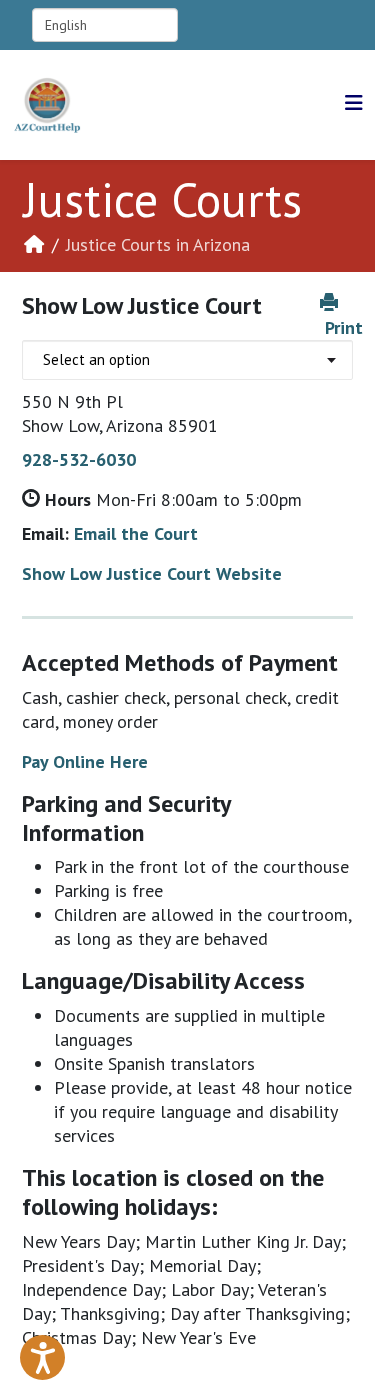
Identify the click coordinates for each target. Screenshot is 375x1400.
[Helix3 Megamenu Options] (354, 103)
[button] (42, 1357)
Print (344, 327)
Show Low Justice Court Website (152, 573)
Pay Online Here (85, 761)
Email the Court (136, 533)
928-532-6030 (79, 459)
